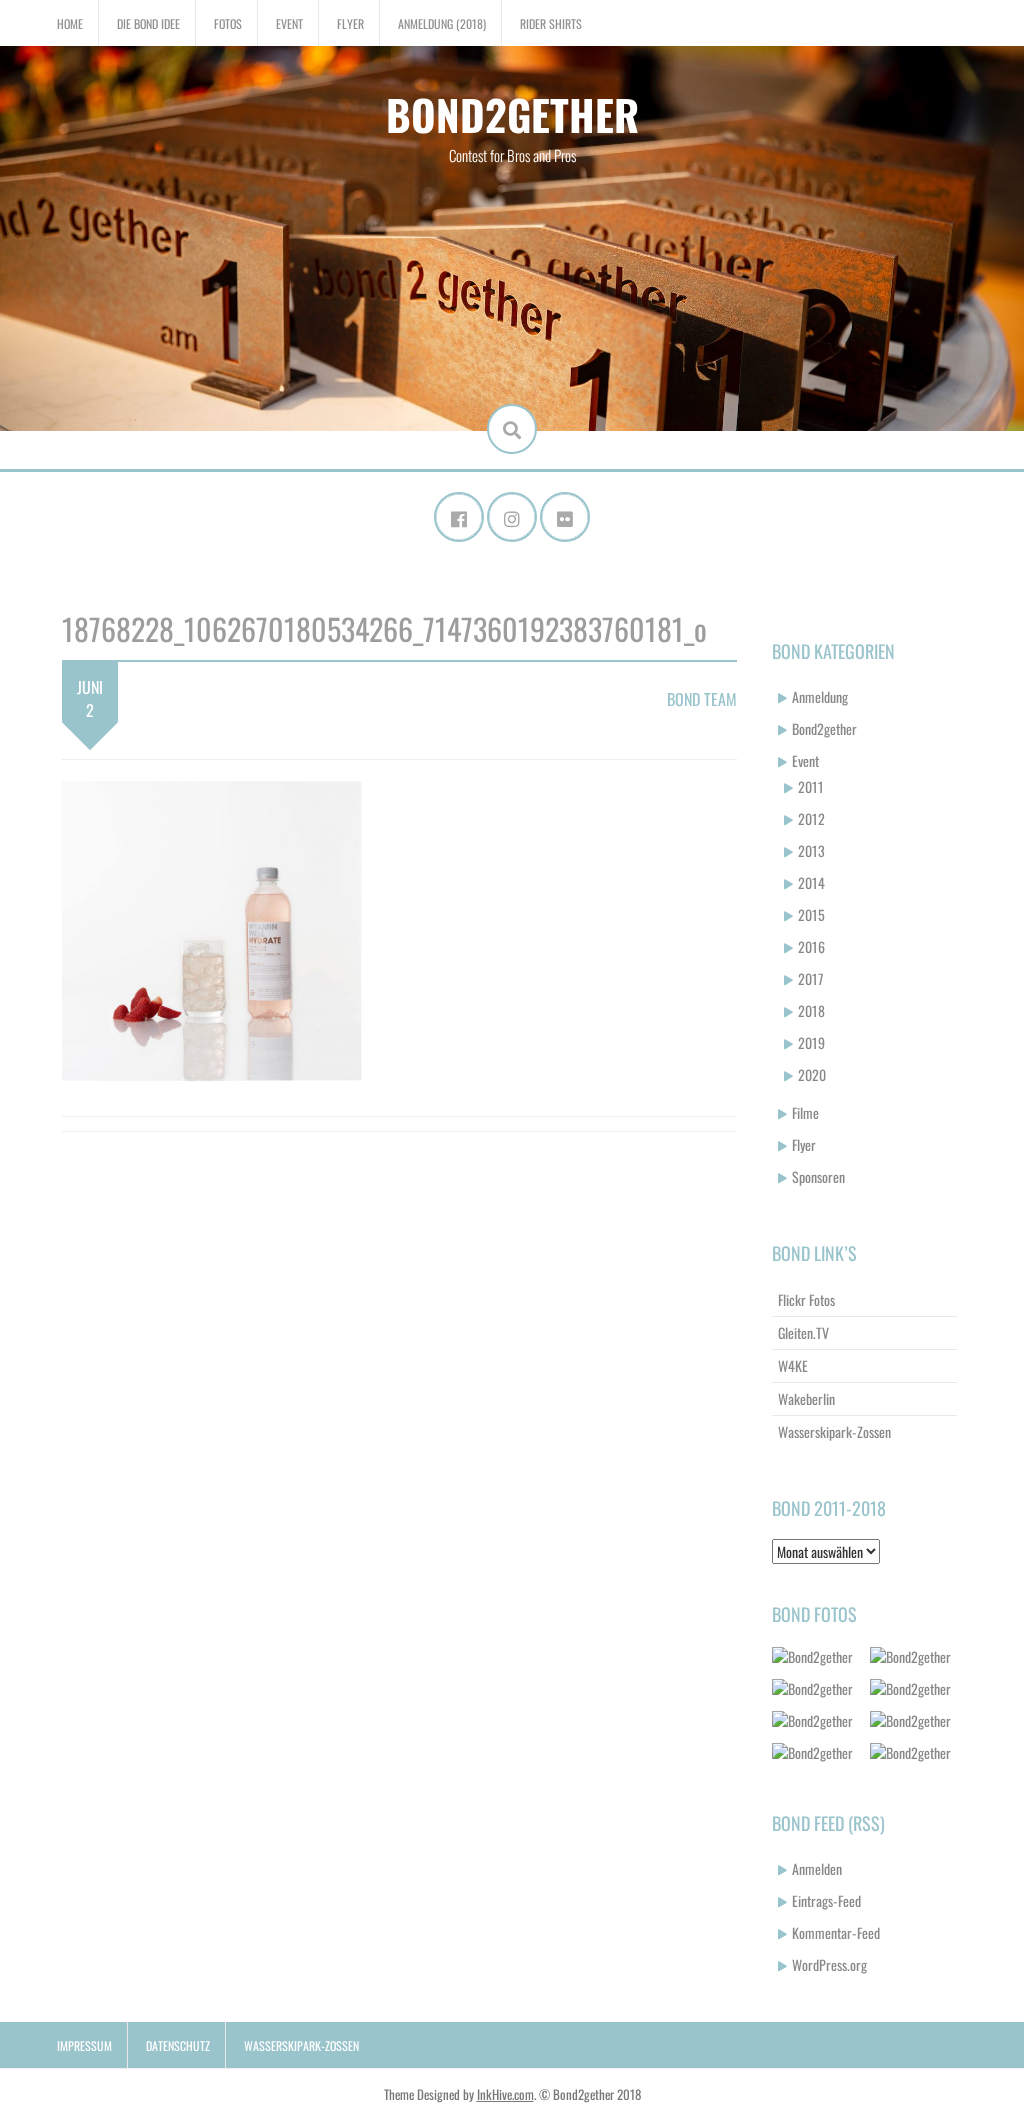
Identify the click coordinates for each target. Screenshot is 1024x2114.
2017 (810, 978)
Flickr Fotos (806, 1299)
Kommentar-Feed (836, 1932)
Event (289, 23)
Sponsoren (818, 1176)
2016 (811, 946)
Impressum (84, 2045)
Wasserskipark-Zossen (834, 1431)
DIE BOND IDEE (148, 23)
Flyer (350, 23)
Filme (805, 1112)
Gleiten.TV (803, 1332)
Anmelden (817, 1868)
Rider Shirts (551, 23)
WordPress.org (829, 1964)
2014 (811, 882)
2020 (812, 1074)
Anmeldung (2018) (442, 23)
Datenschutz (178, 2045)
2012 (811, 818)
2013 (811, 850)
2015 (811, 914)
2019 (811, 1042)
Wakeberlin (806, 1398)
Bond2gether (824, 728)
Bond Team (702, 699)
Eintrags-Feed (826, 1900)
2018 (811, 1010)
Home (70, 23)
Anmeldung (820, 696)
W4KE (793, 1365)
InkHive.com (505, 2094)
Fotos (228, 23)
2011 (811, 786)
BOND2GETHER (512, 114)
